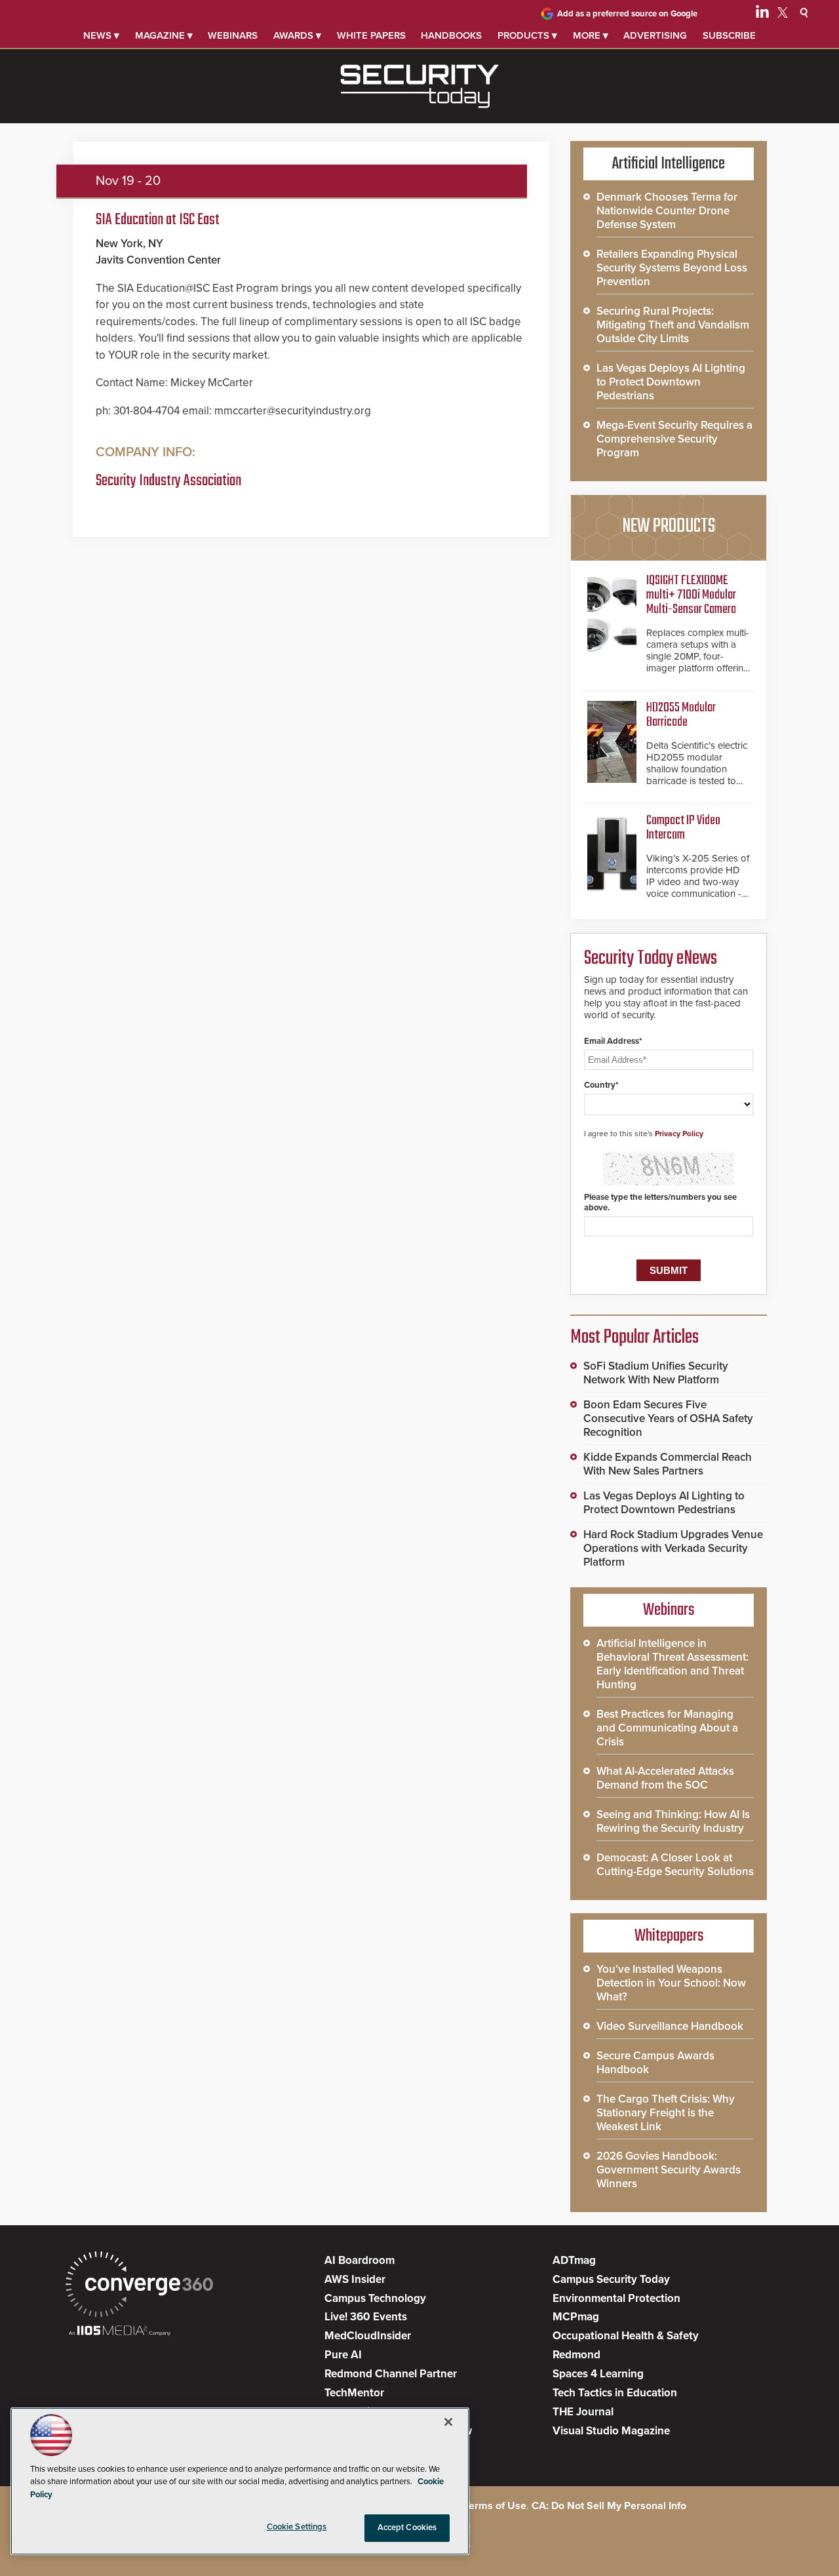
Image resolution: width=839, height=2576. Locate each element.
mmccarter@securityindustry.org (293, 411)
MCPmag (576, 2317)
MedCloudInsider (368, 2336)
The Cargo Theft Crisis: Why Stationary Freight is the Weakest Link (666, 2113)
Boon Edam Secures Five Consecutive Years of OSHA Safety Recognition (668, 1418)
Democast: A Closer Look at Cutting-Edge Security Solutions (675, 1865)
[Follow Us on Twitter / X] (783, 14)
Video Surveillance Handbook (670, 2026)
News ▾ (101, 35)
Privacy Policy (679, 1134)
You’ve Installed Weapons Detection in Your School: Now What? (671, 1983)
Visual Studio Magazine (611, 2431)
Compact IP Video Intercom (683, 828)
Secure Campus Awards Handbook (655, 2063)
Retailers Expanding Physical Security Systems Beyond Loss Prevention (672, 268)
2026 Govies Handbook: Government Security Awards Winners (669, 2170)
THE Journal (583, 2412)
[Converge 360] (139, 2286)
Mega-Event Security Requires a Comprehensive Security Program (674, 439)
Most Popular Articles (634, 1338)
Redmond (576, 2355)
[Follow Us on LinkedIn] (762, 14)
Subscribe (729, 35)
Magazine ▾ (164, 35)
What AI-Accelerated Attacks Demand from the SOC (665, 1778)
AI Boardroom (360, 2260)
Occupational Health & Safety (626, 2336)
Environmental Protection (616, 2298)
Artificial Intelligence (669, 164)
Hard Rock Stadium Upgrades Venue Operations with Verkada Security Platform (673, 1548)
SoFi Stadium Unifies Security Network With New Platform (656, 1373)
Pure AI (343, 2355)
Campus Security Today (611, 2279)
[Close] (448, 2422)
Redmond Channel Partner (391, 2374)
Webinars (233, 35)
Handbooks (451, 35)
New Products (669, 526)
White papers (371, 35)
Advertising (655, 35)
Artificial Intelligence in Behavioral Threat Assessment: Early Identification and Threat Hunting (673, 1664)
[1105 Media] (120, 2332)
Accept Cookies (407, 2527)
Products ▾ (527, 35)
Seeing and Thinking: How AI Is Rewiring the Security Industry (673, 1821)
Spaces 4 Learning (598, 2374)
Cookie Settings (297, 2527)
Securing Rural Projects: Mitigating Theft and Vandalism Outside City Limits (673, 325)
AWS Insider (355, 2279)
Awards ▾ (297, 35)
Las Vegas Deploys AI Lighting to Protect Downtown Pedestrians (671, 382)
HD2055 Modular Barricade (681, 715)
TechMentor (354, 2393)
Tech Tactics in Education (615, 2393)
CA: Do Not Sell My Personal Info (609, 2506)
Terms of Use (495, 2506)
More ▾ (591, 35)
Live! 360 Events (366, 2317)
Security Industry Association (168, 481)
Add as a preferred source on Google (627, 14)
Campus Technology (375, 2298)
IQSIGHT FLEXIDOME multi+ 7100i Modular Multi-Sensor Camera (691, 595)
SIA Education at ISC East (158, 220)
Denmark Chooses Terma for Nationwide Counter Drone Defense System (667, 211)
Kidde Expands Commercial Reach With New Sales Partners (668, 1464)
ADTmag (574, 2260)
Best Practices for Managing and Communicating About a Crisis (667, 1728)
